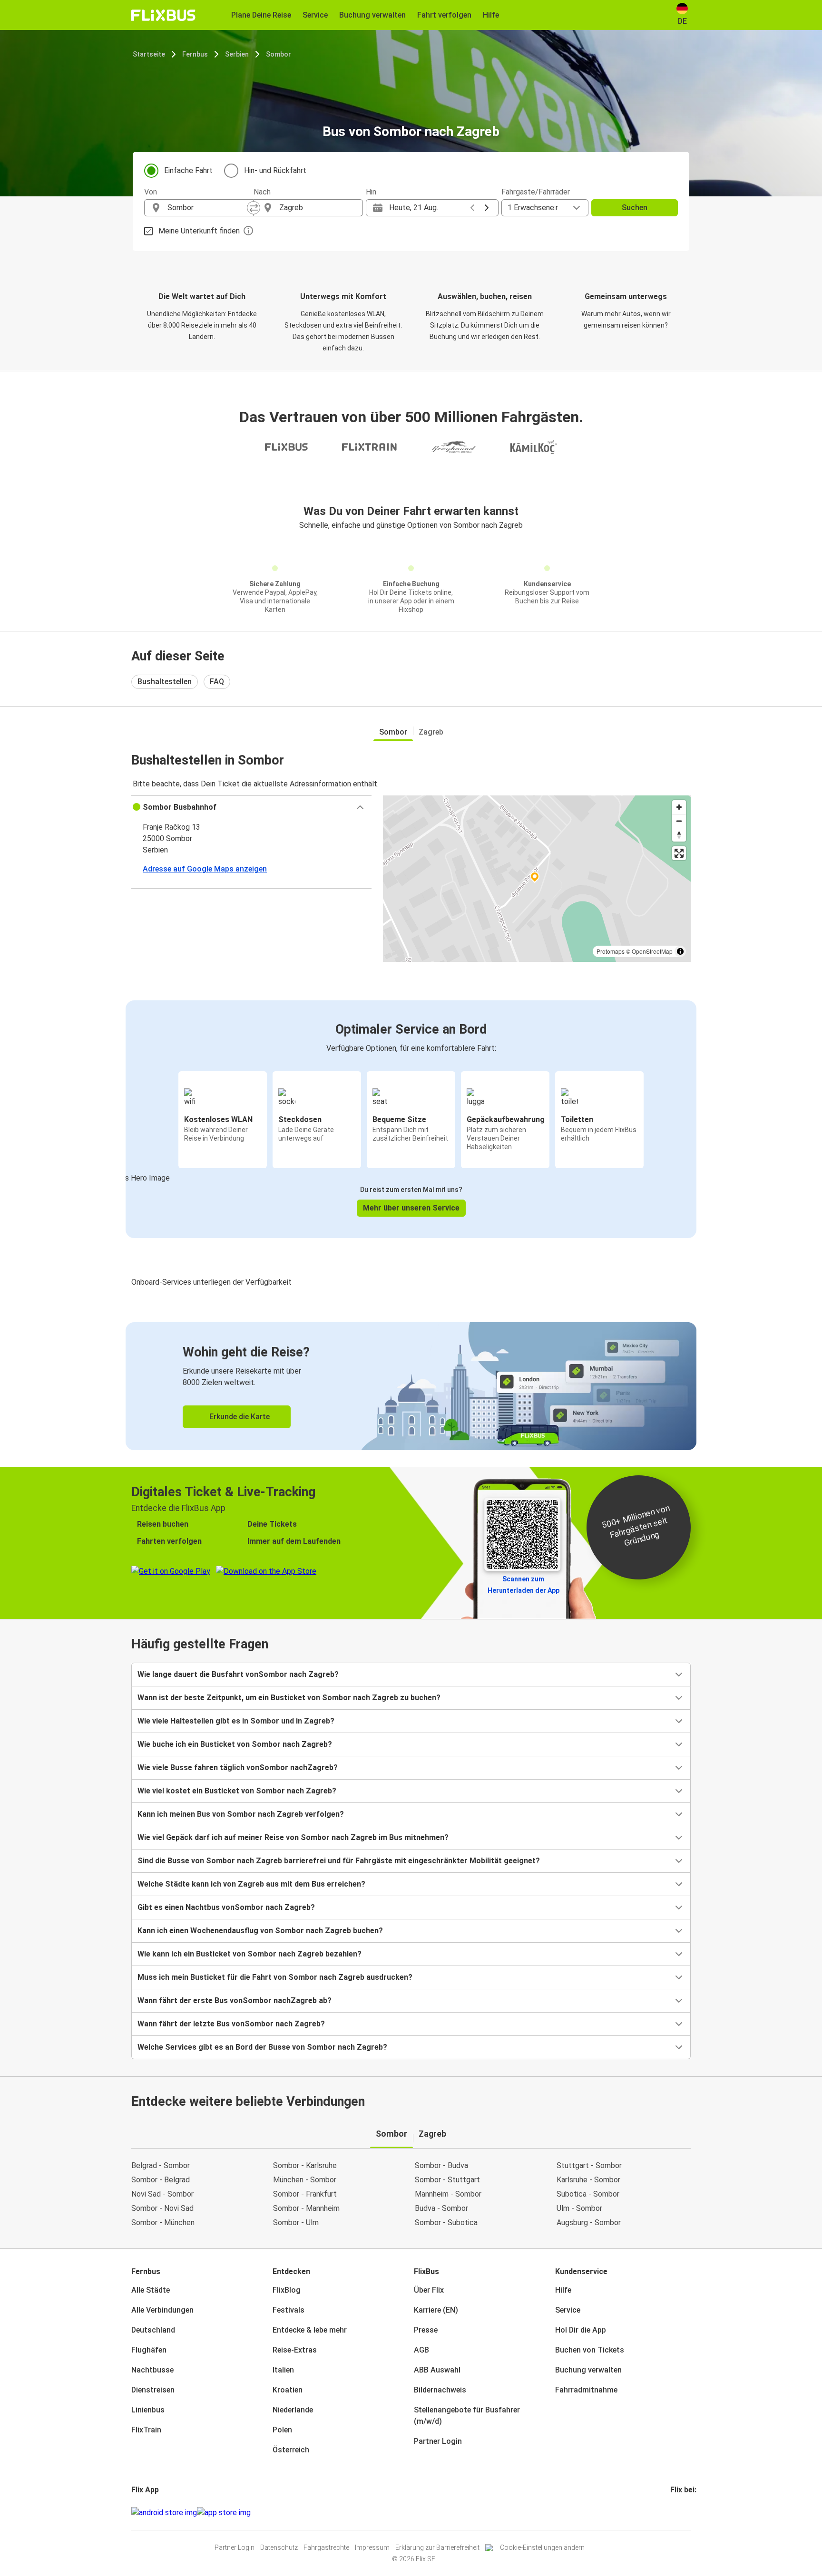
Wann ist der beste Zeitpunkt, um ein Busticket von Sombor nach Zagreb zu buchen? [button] (289, 1698)
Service (568, 2310)
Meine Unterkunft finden (199, 231)
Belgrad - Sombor (161, 2165)
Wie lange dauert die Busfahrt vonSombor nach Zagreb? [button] (238, 1674)
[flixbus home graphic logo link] (163, 15)
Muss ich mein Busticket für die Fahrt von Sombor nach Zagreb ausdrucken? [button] (275, 1977)
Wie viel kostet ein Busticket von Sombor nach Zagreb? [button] (237, 1791)
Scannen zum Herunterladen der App (524, 1585)
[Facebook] (672, 2513)
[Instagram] (675, 2513)
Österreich (291, 2450)
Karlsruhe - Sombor (588, 2180)
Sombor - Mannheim (306, 2208)
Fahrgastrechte (326, 2547)
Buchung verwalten (588, 2370)
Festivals (289, 2310)
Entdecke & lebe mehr (310, 2330)
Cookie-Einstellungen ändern (542, 2547)
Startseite (149, 54)
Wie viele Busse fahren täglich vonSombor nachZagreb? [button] (238, 1767)
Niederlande (293, 2410)
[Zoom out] (679, 821)
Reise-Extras (295, 2350)
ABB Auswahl (437, 2370)
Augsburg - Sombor (589, 2223)
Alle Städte (151, 2290)
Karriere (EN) (436, 2310)
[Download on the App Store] (224, 2513)
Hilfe (563, 2290)
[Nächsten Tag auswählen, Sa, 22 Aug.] (487, 208)
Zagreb (431, 732)
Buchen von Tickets (590, 2350)
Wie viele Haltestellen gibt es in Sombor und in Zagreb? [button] (236, 1721)
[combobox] (207, 208)
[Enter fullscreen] (679, 853)
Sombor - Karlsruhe (305, 2165)
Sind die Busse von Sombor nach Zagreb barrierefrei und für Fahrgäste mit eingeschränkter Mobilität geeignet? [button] (339, 1861)
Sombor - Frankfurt (305, 2194)
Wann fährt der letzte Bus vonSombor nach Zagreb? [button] (231, 2024)
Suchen (635, 208)
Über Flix (429, 2290)
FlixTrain (146, 2430)
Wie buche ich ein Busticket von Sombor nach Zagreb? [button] (235, 1744)
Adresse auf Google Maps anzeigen (205, 869)
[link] (411, 1386)
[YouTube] (677, 2513)
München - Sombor (305, 2180)
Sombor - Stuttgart (447, 2180)
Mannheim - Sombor (448, 2194)
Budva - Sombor (441, 2208)
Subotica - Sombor (588, 2194)
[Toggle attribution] (680, 951)
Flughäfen (149, 2350)
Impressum (372, 2547)
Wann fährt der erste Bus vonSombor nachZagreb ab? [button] (235, 2000)
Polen (282, 2430)
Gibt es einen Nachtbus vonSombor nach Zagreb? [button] (226, 1907)
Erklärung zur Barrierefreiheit (437, 2547)
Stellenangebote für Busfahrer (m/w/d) (467, 2416)
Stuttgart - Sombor (589, 2165)
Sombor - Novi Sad (162, 2208)
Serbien (237, 54)
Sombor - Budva (441, 2165)
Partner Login (438, 2441)
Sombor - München (163, 2223)
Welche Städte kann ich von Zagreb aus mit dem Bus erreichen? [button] (251, 1884)
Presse (426, 2330)
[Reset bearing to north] (679, 835)
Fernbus (195, 54)
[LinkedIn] (680, 2513)
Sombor (279, 54)
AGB (421, 2350)
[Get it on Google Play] (164, 2513)
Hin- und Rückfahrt (275, 170)
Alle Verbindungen (162, 2310)
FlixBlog (287, 2290)
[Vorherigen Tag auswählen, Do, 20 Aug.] (472, 208)
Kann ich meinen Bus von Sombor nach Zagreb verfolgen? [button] (241, 1814)
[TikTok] (686, 2513)
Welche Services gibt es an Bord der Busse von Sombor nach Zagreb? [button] (262, 2047)
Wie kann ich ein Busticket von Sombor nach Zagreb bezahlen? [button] (250, 1954)
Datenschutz (279, 2547)
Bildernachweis (440, 2390)
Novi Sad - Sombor (162, 2194)
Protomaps (611, 951)
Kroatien (288, 2390)
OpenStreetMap (652, 951)
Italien (283, 2370)
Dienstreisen (153, 2390)
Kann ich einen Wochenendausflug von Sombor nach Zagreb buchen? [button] (260, 1931)
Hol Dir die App (581, 2330)
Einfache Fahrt (188, 170)
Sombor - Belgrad (161, 2180)
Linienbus (148, 2410)
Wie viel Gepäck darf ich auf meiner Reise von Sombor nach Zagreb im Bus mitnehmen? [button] (293, 1837)
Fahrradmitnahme (586, 2390)
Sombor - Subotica (446, 2223)
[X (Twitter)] (683, 2513)
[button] (251, 807)
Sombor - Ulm (296, 2223)
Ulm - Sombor (579, 2208)
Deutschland (153, 2330)
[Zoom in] (679, 807)
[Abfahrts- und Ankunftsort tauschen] (254, 208)
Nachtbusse (152, 2370)
